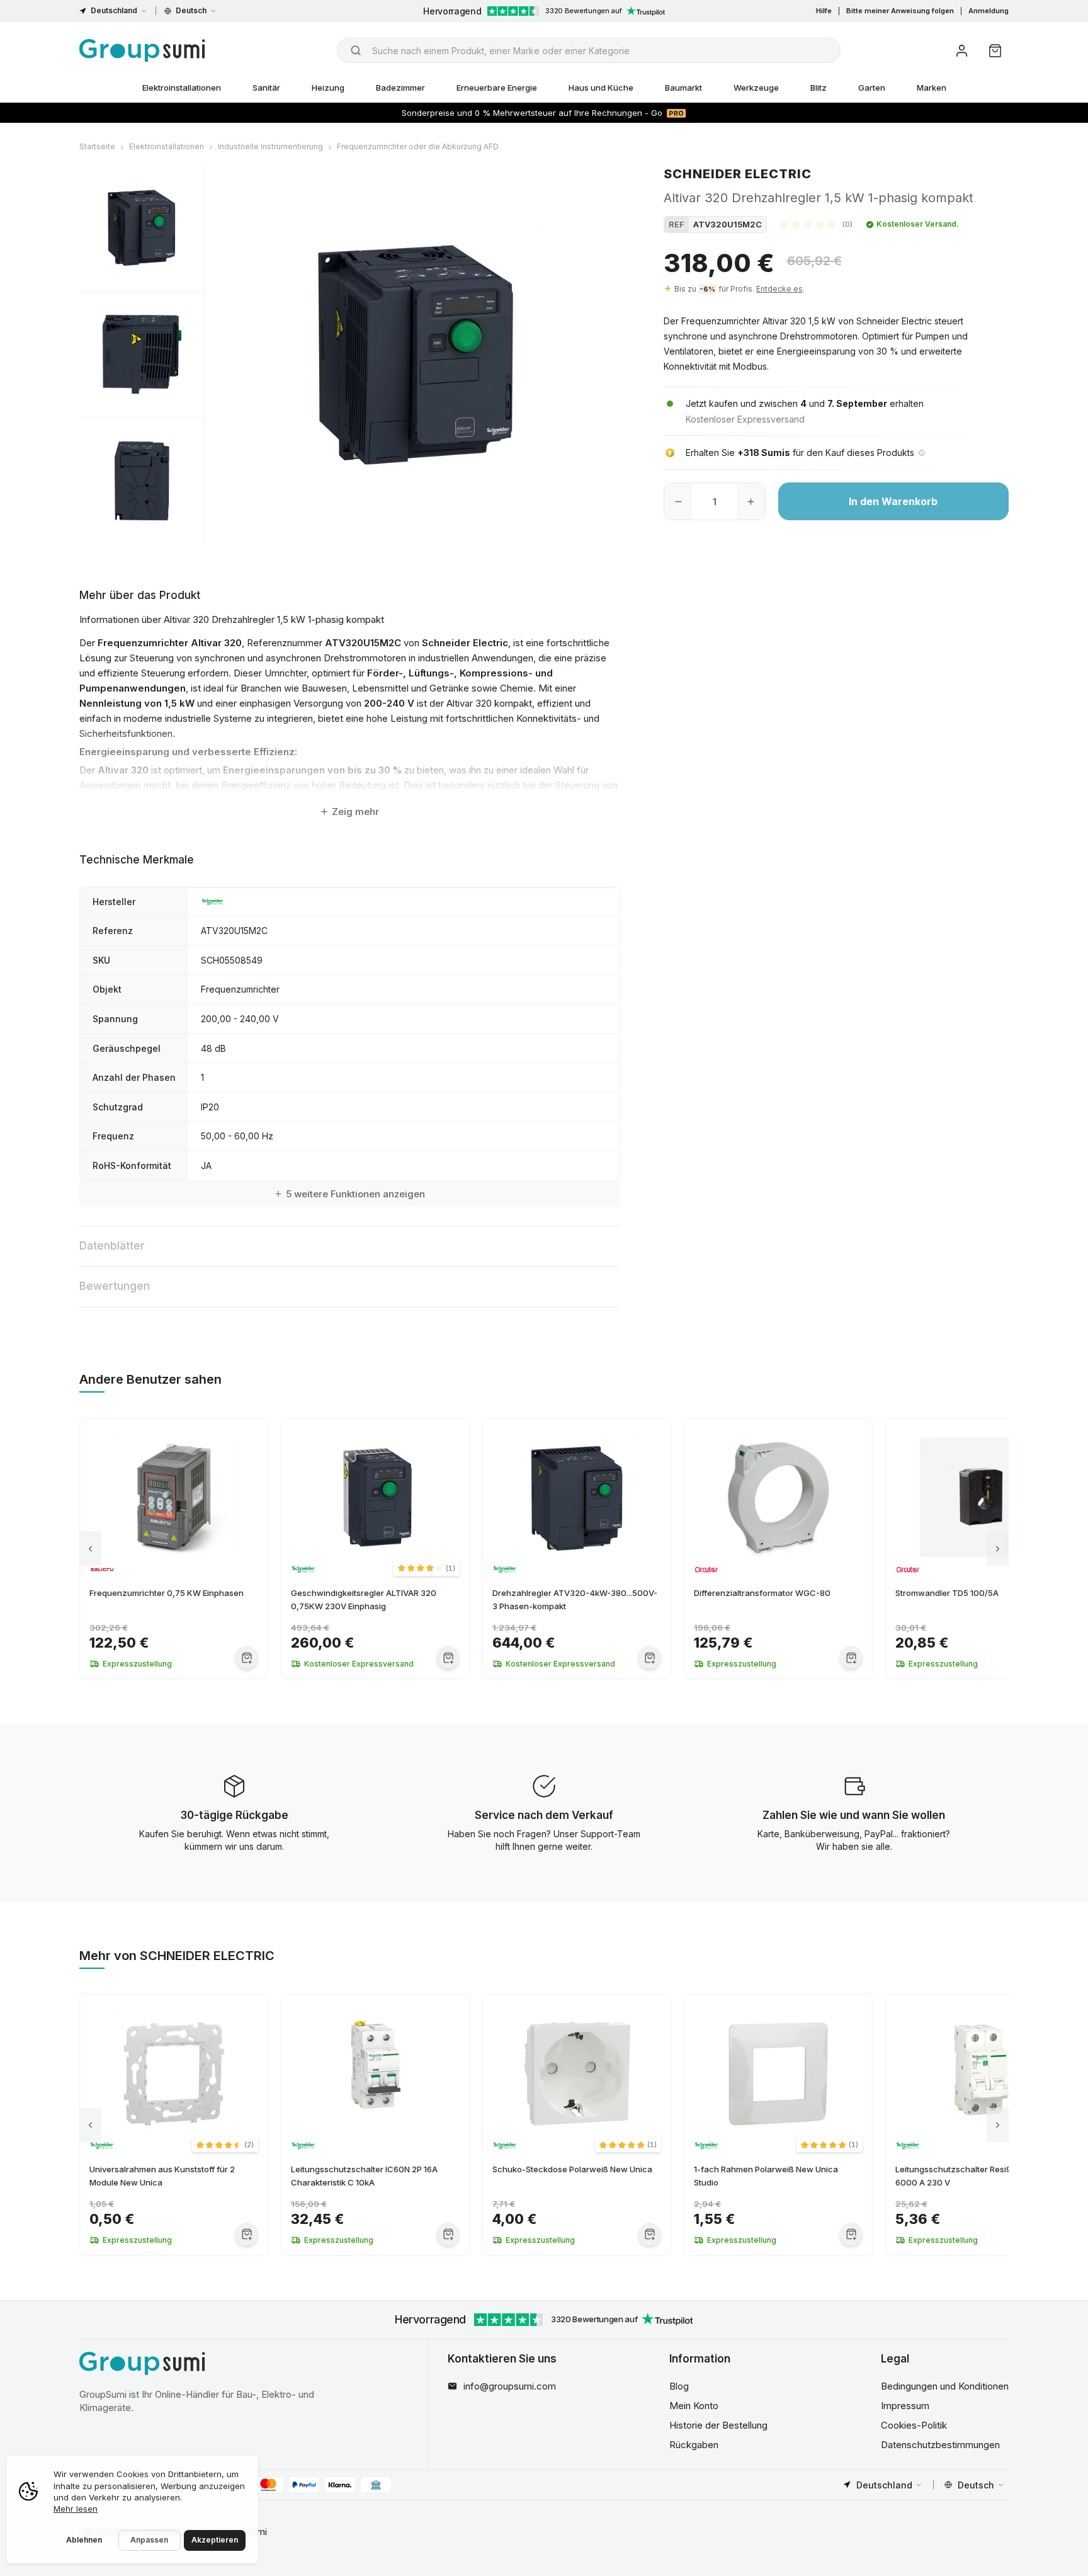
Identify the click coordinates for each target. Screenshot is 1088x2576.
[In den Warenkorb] (246, 1657)
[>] (998, 1548)
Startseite (97, 146)
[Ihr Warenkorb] (995, 51)
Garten (872, 88)
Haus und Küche (601, 88)
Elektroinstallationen (182, 88)
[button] (816, 224)
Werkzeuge (756, 88)
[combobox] (589, 50)
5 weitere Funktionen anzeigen (355, 1194)
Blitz (819, 88)
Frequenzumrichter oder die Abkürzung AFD (418, 146)
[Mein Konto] (962, 51)
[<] (90, 1548)
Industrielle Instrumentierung (270, 146)
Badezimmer (400, 88)
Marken (932, 88)
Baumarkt (683, 88)
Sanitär (266, 88)
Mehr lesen (76, 2509)
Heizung (328, 88)
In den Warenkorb (893, 501)
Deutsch (191, 10)
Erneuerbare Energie (497, 88)
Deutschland (114, 10)
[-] (678, 501)
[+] (751, 501)
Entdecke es (779, 289)
